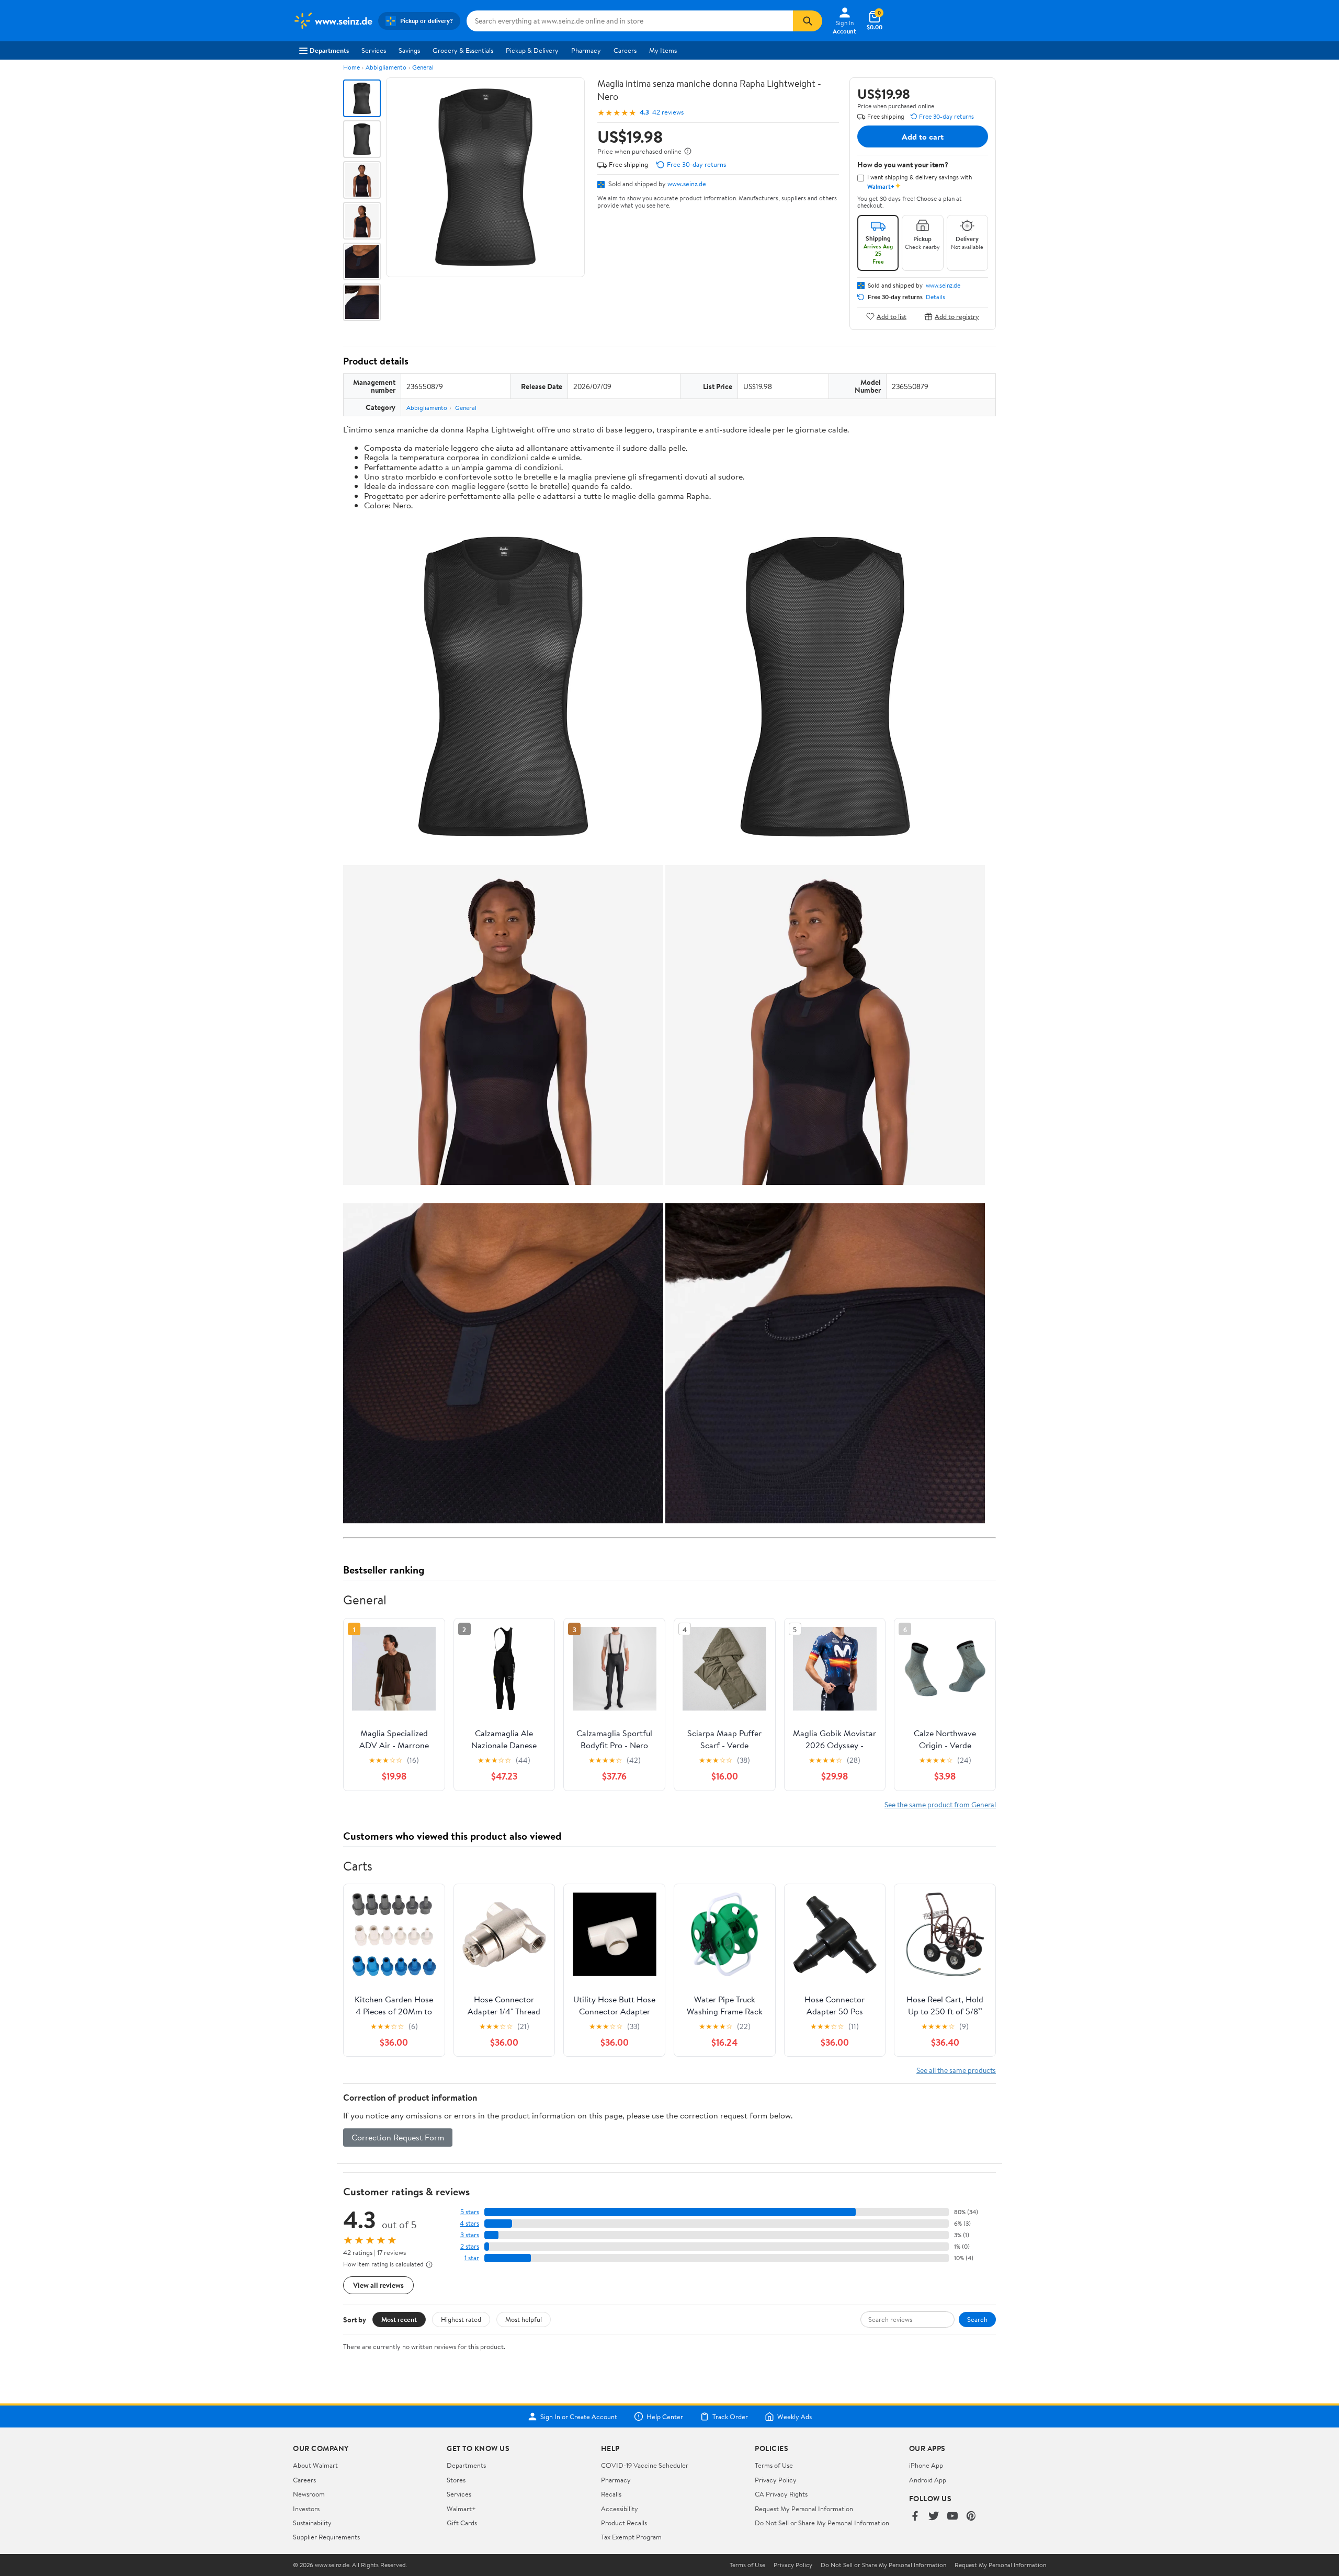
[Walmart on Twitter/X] (934, 2517)
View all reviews (378, 2285)
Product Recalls (624, 2523)
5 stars (470, 2212)
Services (374, 50)
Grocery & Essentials (463, 50)
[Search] (808, 21)
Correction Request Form (398, 2137)
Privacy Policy (776, 2480)
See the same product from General (940, 1804)
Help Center (665, 2417)
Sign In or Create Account (579, 2417)
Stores (456, 2480)
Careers (625, 50)
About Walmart (315, 2465)
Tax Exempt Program (631, 2537)
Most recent (399, 2319)
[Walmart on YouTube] (952, 2517)
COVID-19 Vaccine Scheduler (645, 2465)
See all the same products (956, 2070)
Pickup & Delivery (532, 50)
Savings (409, 50)
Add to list (892, 316)
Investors (306, 2509)
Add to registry (957, 316)
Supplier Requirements (326, 2537)
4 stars (469, 2223)
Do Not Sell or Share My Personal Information (822, 2523)
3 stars (470, 2235)
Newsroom (309, 2494)
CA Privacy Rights (781, 2494)
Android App (928, 2480)
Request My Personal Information (804, 2509)
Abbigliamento (386, 67)
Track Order (730, 2417)
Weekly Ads (795, 2417)
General (423, 67)
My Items (663, 50)
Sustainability (312, 2523)
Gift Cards (462, 2523)
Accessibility (620, 2509)
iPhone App (926, 2465)
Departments (329, 50)
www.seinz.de (687, 184)
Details (935, 297)
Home (351, 67)
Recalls (611, 2494)
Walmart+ (461, 2509)
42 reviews (668, 112)
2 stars (470, 2246)
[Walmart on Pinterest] (971, 2517)
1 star (472, 2258)
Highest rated (461, 2319)
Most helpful (524, 2319)
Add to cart (923, 136)
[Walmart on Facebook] (915, 2517)
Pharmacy (586, 50)
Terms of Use (774, 2465)
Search (977, 2319)
